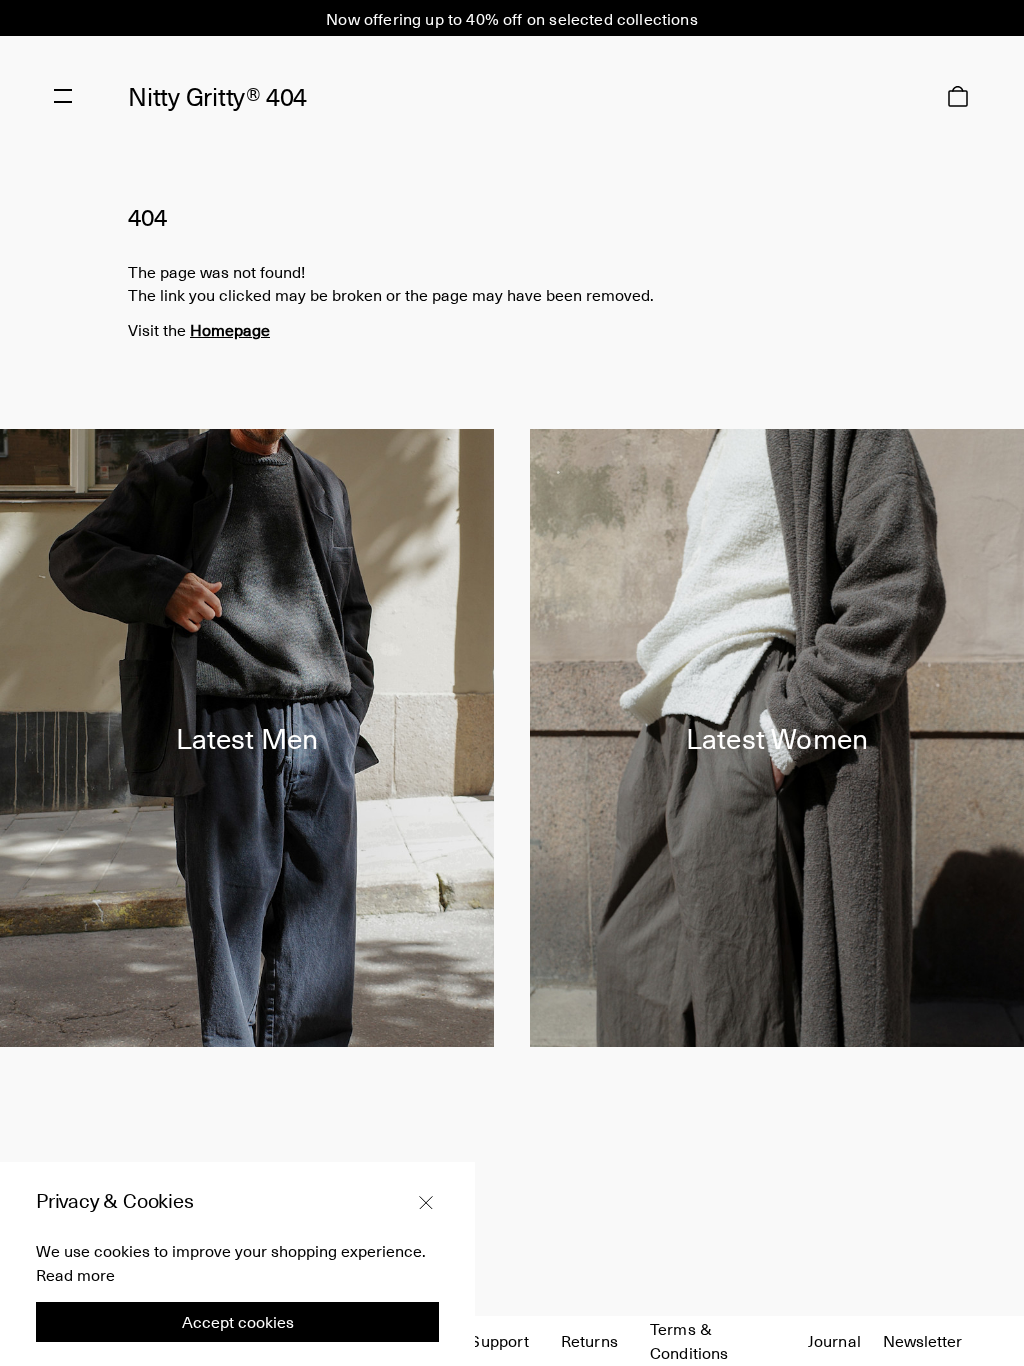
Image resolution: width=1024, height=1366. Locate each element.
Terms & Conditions (689, 1340)
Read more (75, 1274)
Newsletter (922, 1340)
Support (499, 1340)
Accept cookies (238, 1321)
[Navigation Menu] (63, 96)
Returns (589, 1340)
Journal (834, 1340)
